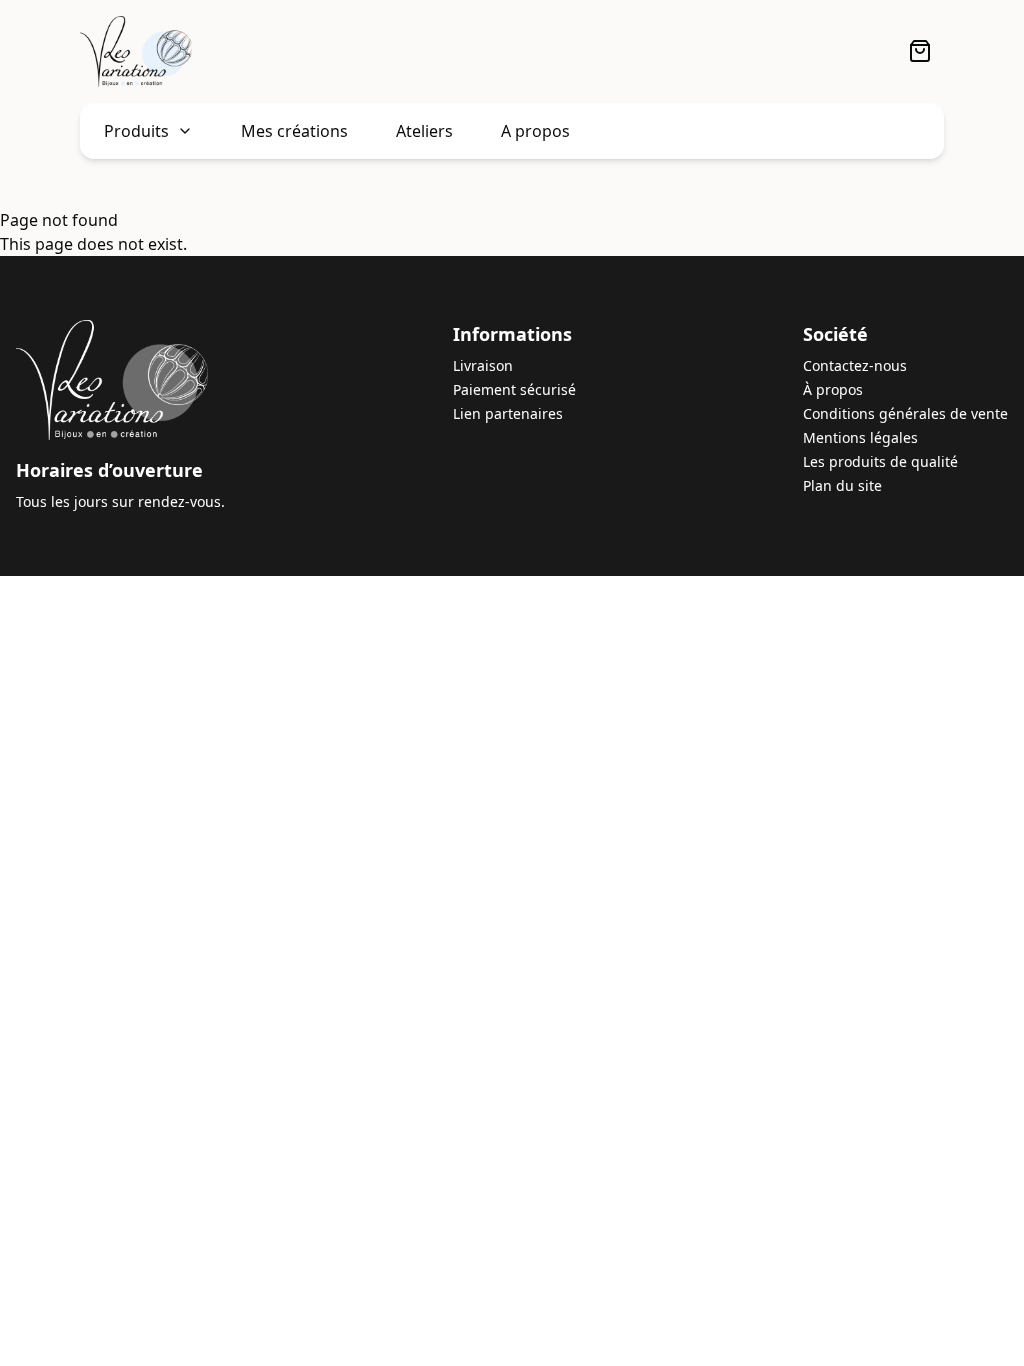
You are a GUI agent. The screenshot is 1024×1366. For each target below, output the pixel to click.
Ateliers (424, 131)
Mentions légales (860, 437)
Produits (136, 131)
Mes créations (294, 131)
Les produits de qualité (880, 461)
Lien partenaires (508, 413)
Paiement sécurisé (514, 389)
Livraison (483, 365)
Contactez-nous (855, 365)
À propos (833, 389)
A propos (535, 131)
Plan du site (842, 485)
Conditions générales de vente (905, 413)
